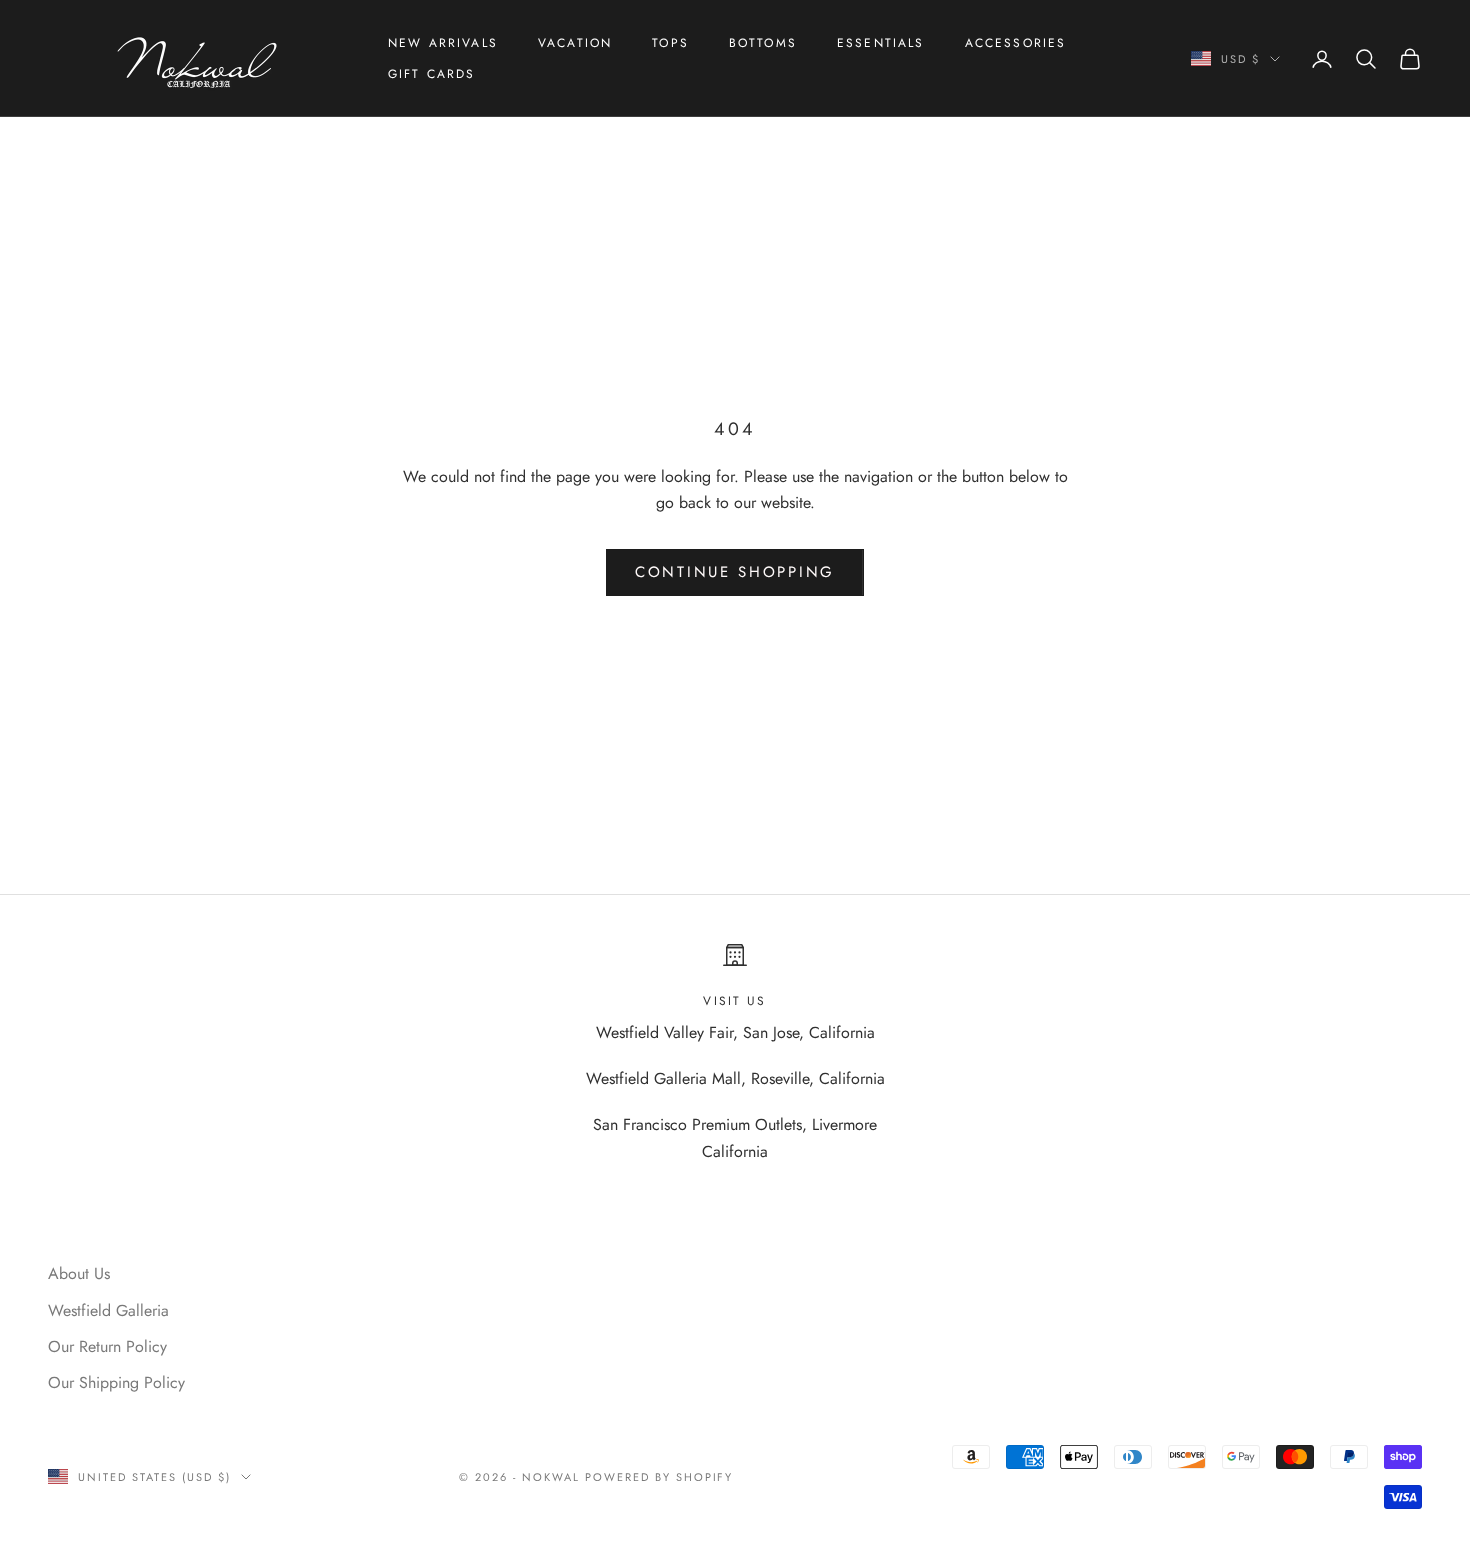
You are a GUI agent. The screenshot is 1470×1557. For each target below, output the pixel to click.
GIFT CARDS (432, 74)
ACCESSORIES (1016, 43)
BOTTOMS (763, 43)
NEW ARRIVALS (443, 43)
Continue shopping (735, 572)
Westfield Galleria (108, 1310)
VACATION (575, 43)
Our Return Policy (107, 1346)
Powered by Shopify (659, 1477)
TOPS (670, 43)
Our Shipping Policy (116, 1382)
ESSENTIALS (881, 43)
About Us (79, 1273)
